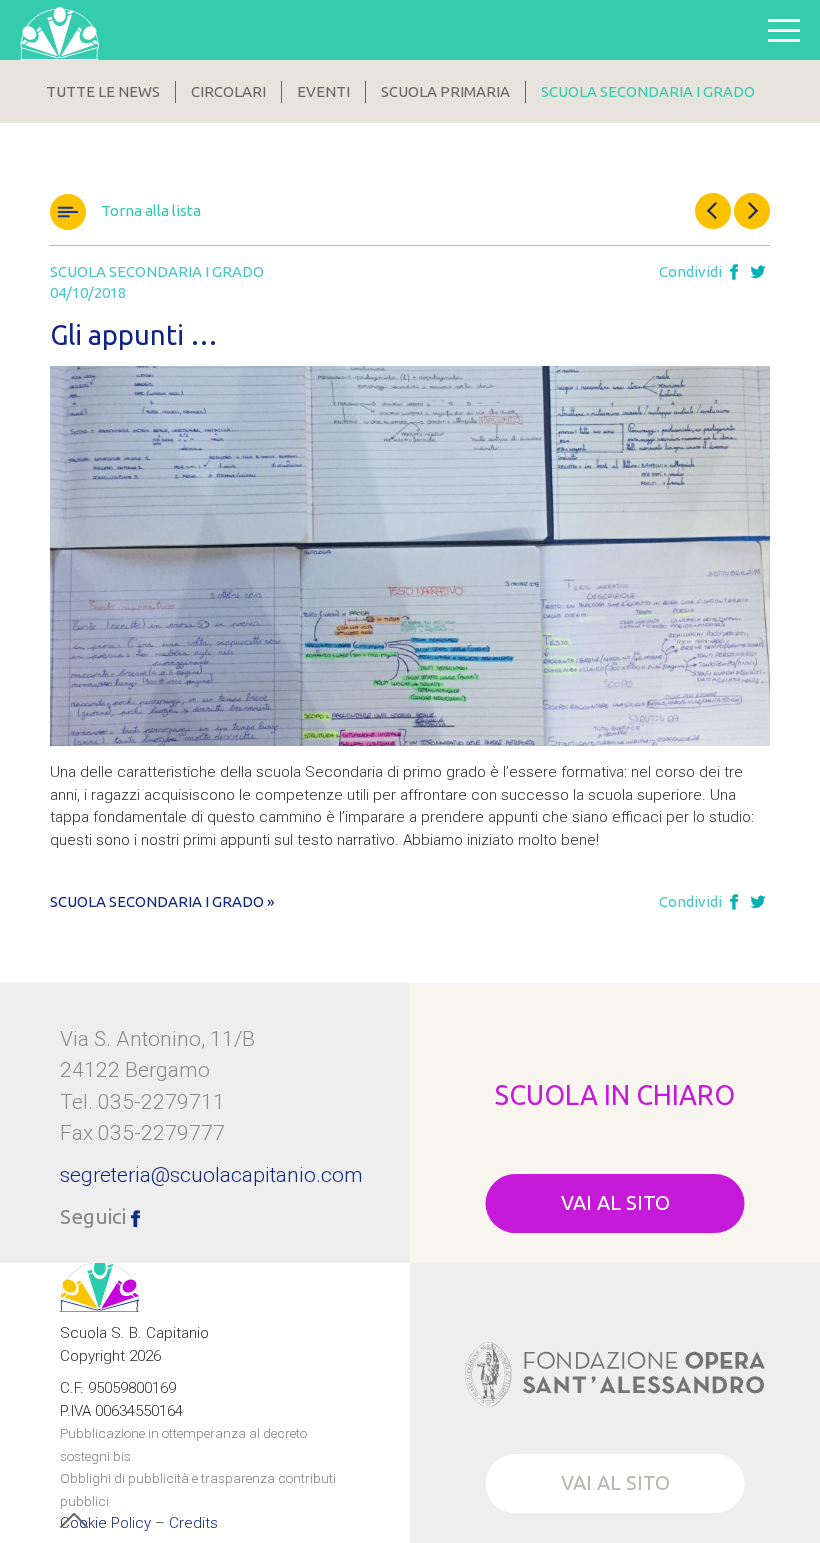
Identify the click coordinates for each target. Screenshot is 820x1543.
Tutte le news (103, 91)
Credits (193, 1524)
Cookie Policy (105, 1524)
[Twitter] (758, 273)
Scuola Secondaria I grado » (162, 901)
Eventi (323, 91)
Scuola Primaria (445, 91)
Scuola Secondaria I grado (648, 91)
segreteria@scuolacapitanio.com (211, 1175)
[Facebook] (734, 273)
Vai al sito (615, 1202)
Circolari (228, 91)
